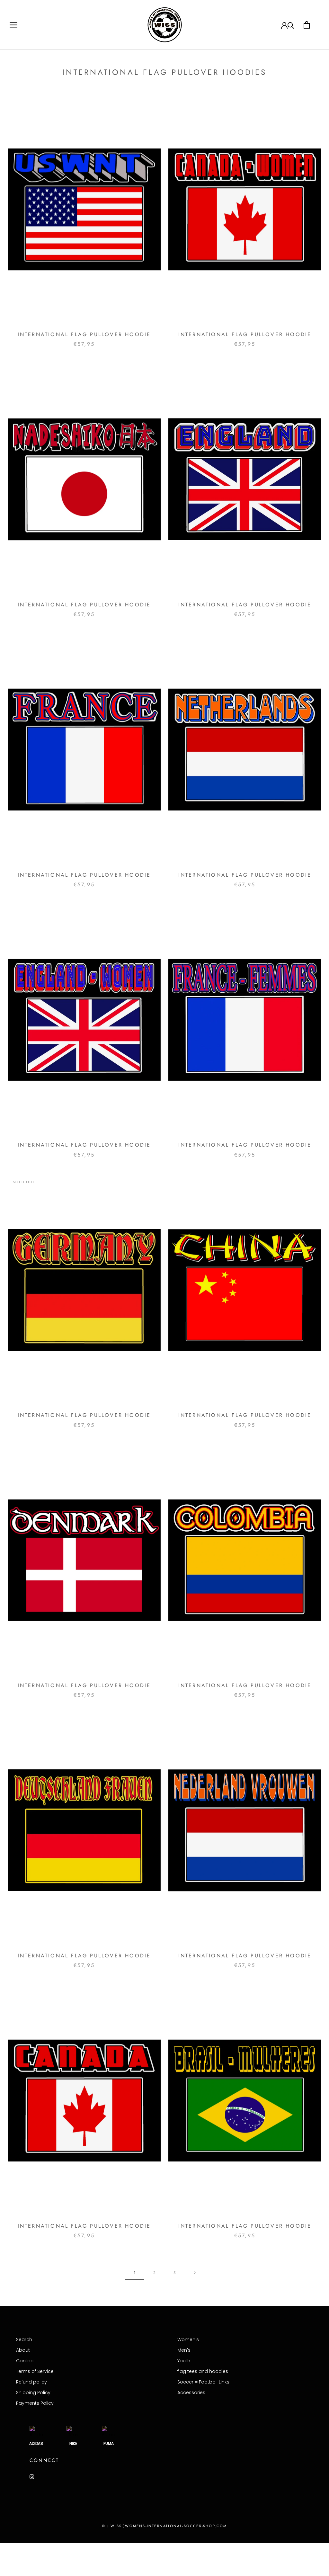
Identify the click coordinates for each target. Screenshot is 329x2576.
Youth (184, 2361)
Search (24, 2339)
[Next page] (195, 2273)
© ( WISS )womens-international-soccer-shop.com (164, 2526)
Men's (184, 2350)
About (23, 2350)
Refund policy (31, 2382)
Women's (188, 2339)
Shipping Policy (33, 2393)
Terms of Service (35, 2371)
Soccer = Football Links (203, 2382)
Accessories (191, 2393)
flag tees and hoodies (203, 2371)
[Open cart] (307, 25)
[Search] (291, 25)
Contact (26, 2361)
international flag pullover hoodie (84, 334)
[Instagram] (32, 2477)
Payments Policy (35, 2403)
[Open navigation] (13, 25)
